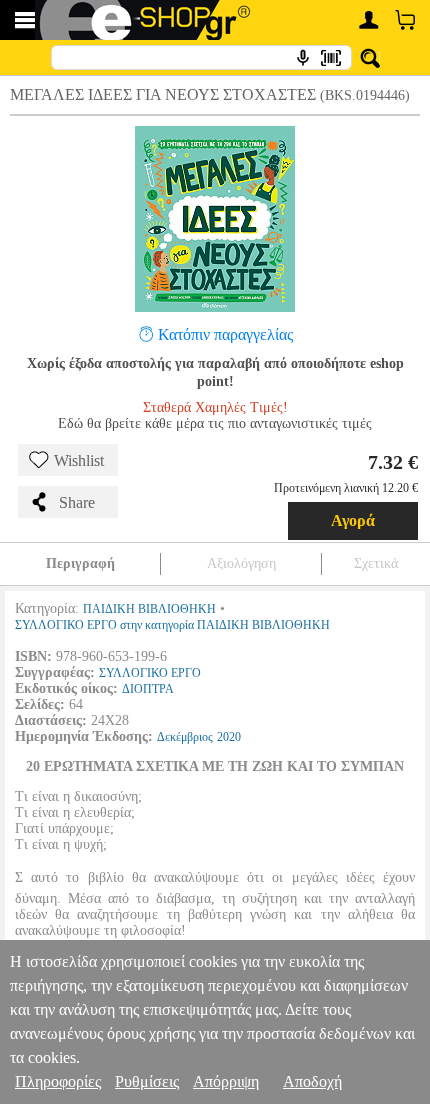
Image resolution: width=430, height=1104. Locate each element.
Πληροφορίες (58, 1081)
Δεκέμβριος (185, 737)
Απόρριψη (226, 1081)
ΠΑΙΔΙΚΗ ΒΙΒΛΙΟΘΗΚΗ (149, 609)
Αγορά (353, 520)
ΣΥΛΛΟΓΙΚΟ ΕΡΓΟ (150, 673)
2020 (229, 737)
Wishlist (79, 460)
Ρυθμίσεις (147, 1081)
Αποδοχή (312, 1081)
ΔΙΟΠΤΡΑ (148, 689)
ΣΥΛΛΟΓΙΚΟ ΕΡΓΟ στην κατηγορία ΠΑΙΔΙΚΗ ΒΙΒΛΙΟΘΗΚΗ (172, 625)
